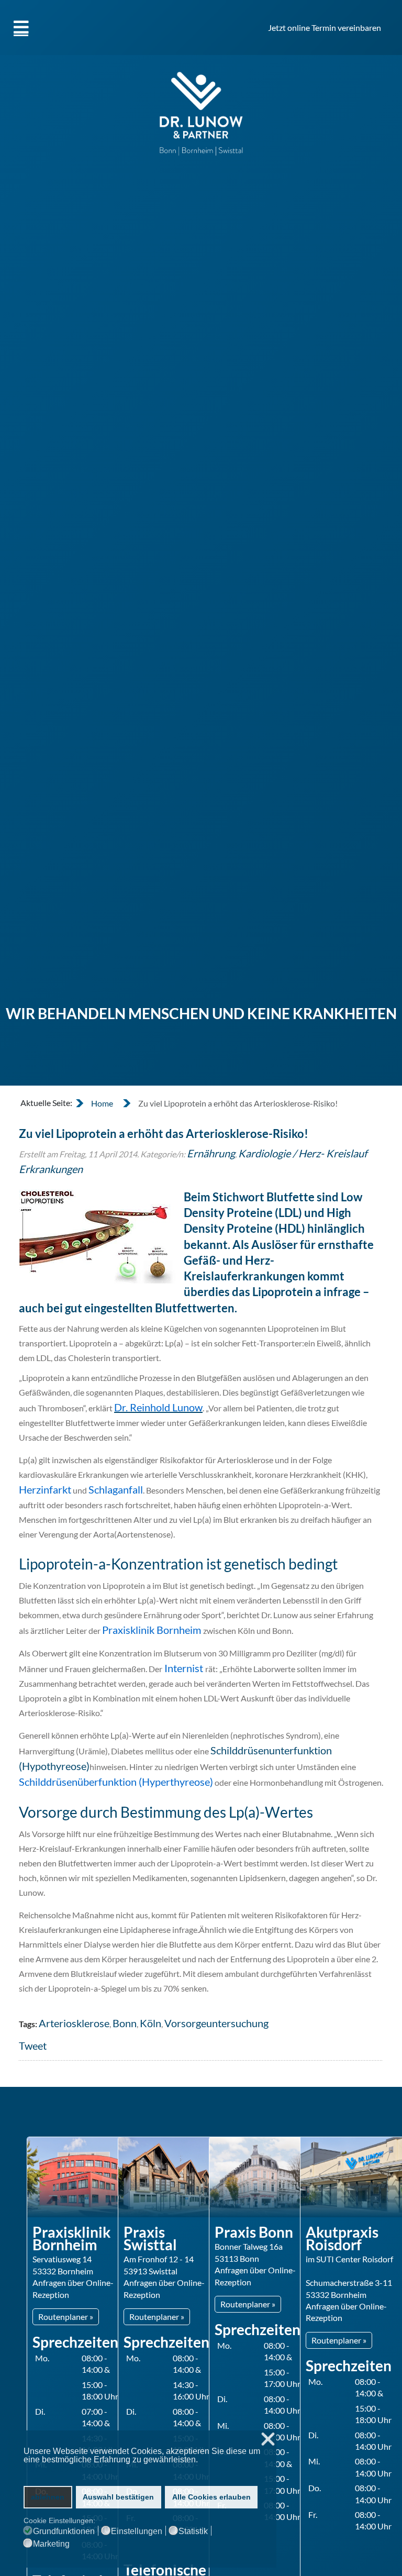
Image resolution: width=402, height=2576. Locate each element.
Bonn (125, 2023)
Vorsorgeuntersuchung (216, 2023)
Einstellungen (137, 2531)
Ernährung (211, 1153)
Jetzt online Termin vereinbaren (325, 27)
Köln (150, 2023)
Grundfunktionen (64, 2531)
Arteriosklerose (74, 2023)
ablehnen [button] (48, 2497)
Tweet (33, 2046)
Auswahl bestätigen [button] (118, 2497)
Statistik (193, 2531)
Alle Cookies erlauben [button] (211, 2497)
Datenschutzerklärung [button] (64, 2469)
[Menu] (21, 27)
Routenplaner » (66, 2317)
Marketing (51, 2544)
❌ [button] (268, 2440)
